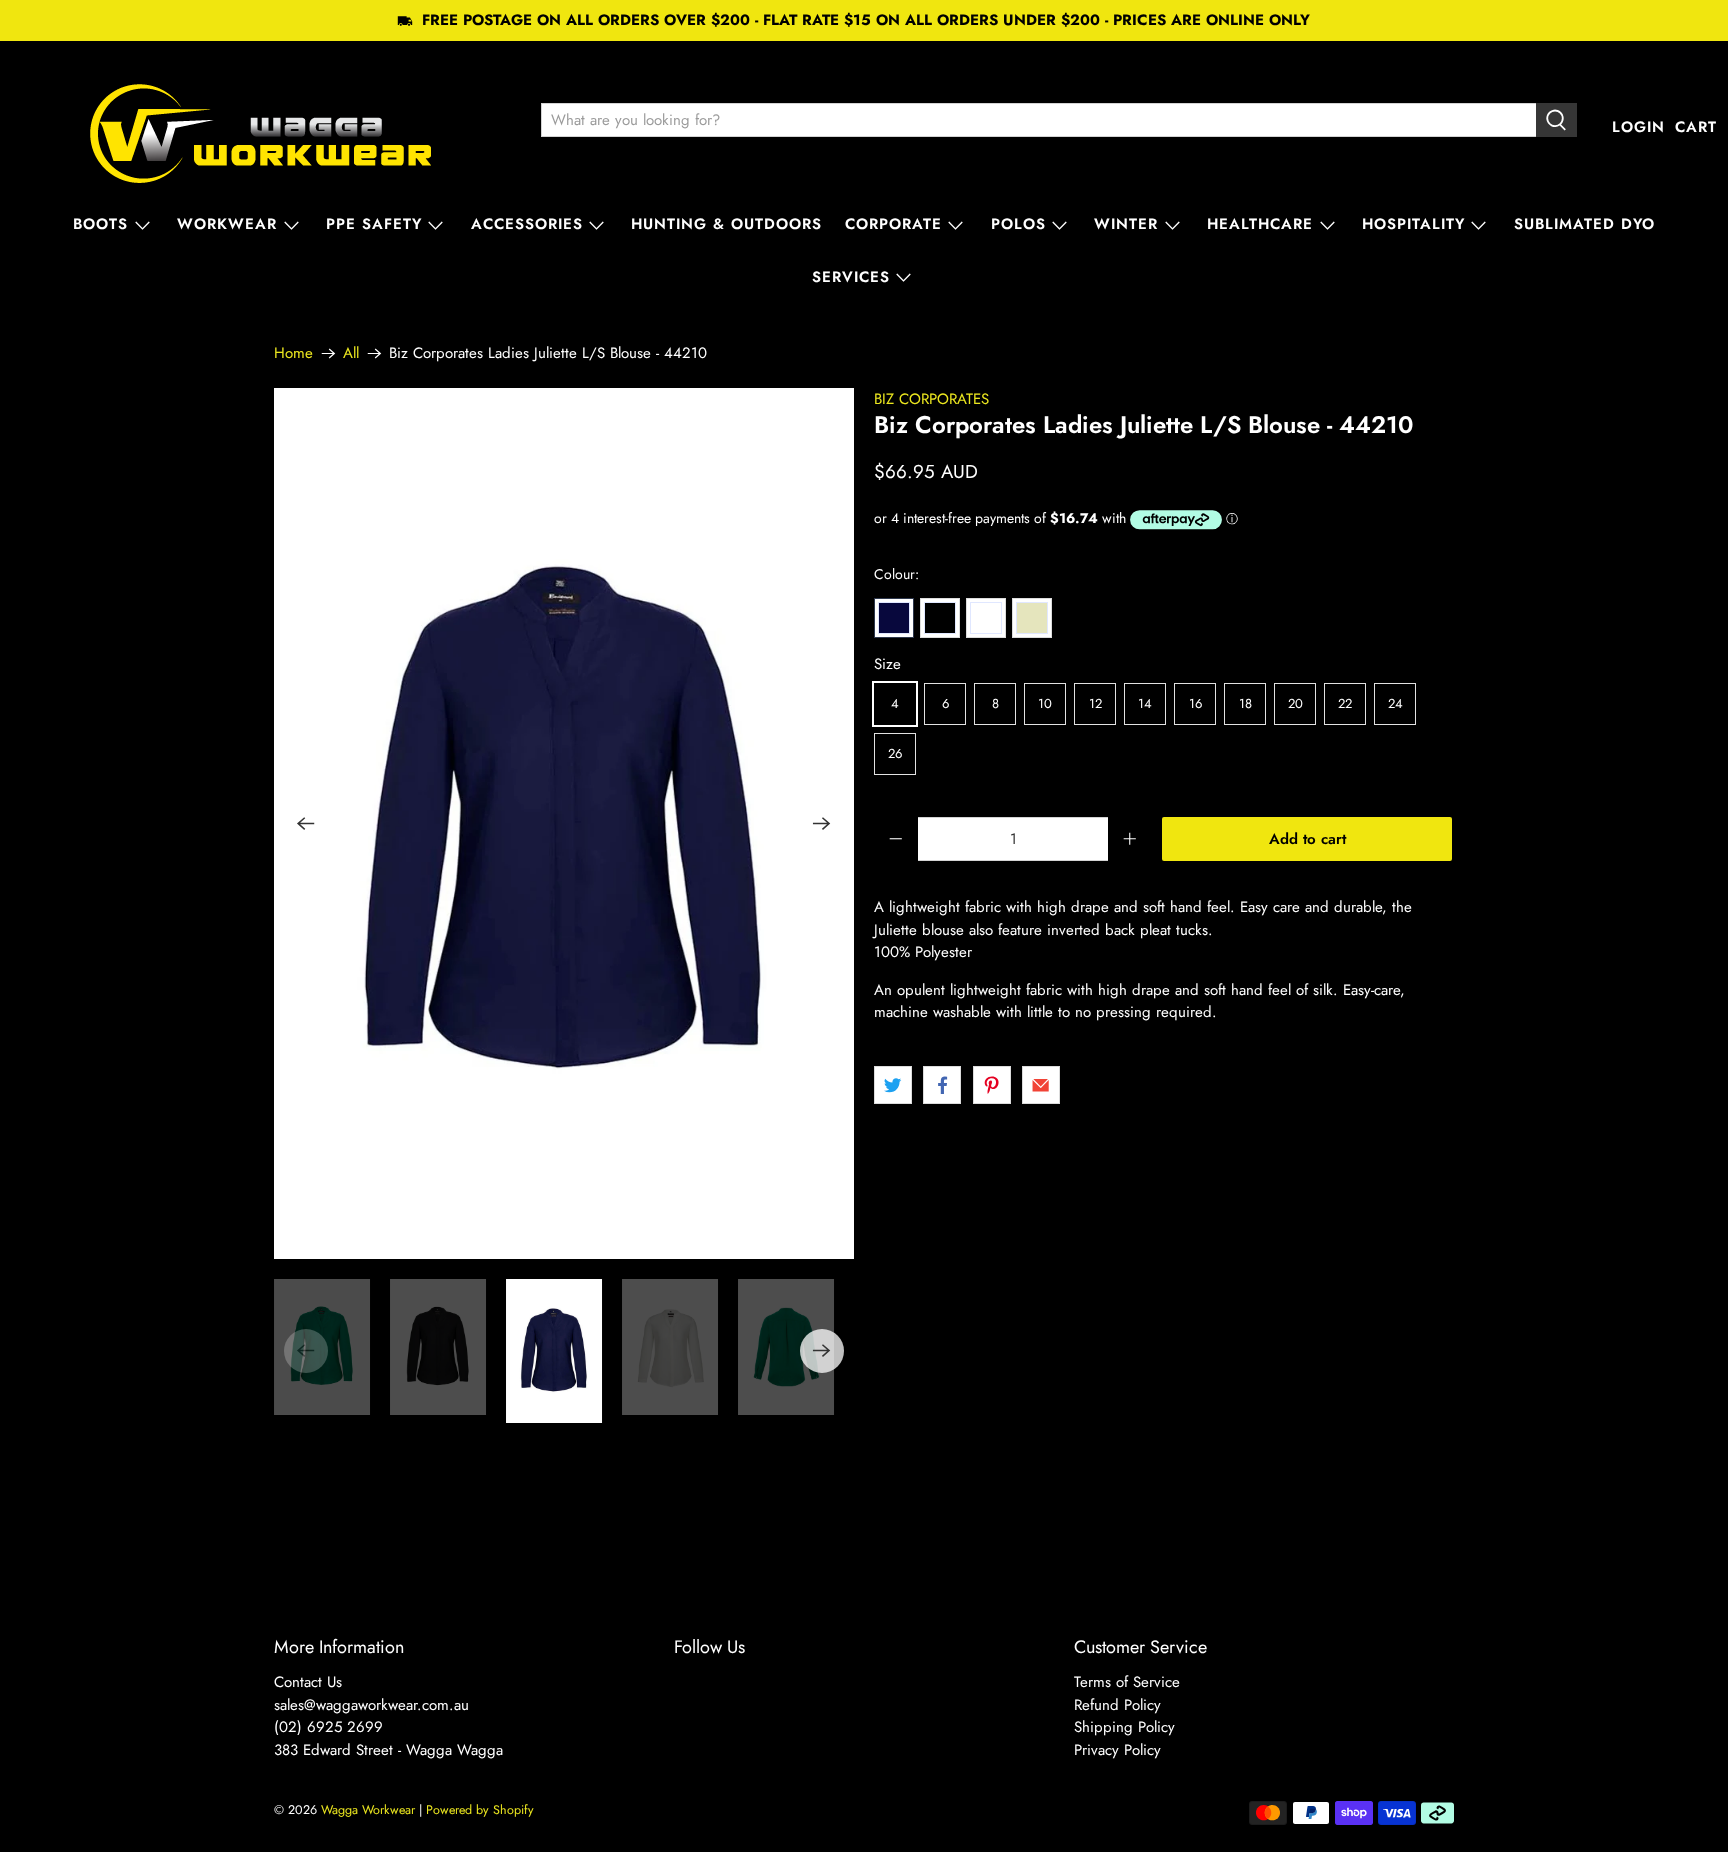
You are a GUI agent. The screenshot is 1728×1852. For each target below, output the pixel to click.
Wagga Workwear (368, 1810)
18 (1245, 703)
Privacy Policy (1117, 1750)
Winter (1126, 224)
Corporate (893, 224)
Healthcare (1260, 224)
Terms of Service (1127, 1682)
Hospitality (1413, 224)
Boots (100, 224)
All (351, 353)
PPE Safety (374, 224)
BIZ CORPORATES (931, 399)
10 (1045, 703)
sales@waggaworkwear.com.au (371, 1705)
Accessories (527, 224)
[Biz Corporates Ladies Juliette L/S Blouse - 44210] (564, 823)
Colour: (896, 574)
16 (1195, 703)
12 (1095, 703)
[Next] (822, 823)
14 (1145, 703)
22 (1345, 703)
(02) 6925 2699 (328, 1727)
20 (1295, 703)
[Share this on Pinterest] (992, 1085)
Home (293, 353)
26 (895, 753)
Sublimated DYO (1584, 224)
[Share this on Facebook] (942, 1085)
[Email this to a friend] (1041, 1085)
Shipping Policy (1124, 1727)
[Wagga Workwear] (261, 127)
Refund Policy (1117, 1705)
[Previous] (306, 823)
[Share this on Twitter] (893, 1085)
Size (887, 664)
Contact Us (308, 1682)
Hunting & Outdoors (726, 224)
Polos (1018, 224)
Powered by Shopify (480, 1810)
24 (1395, 703)
